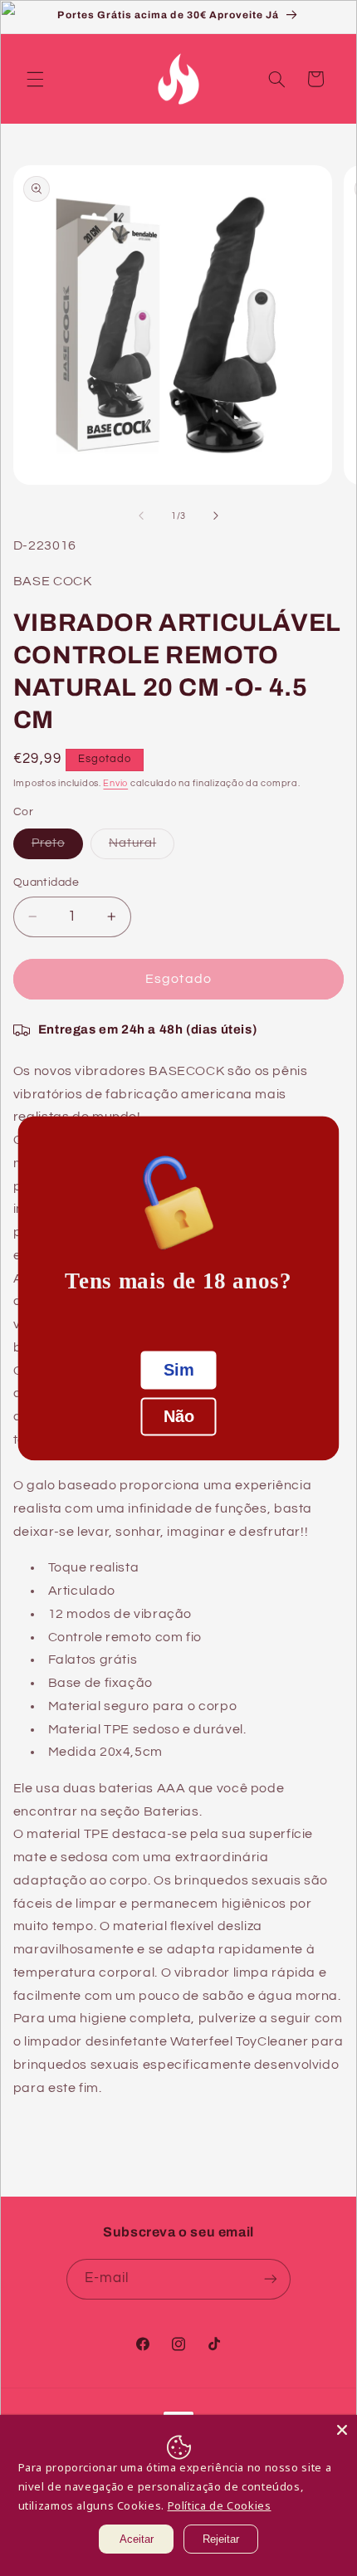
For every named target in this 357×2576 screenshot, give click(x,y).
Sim (179, 1370)
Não (179, 1416)
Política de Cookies (220, 2505)
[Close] (342, 2430)
